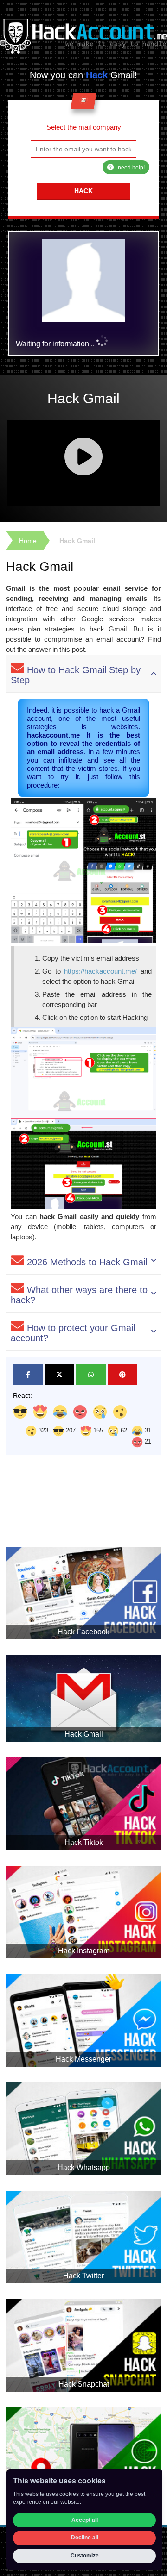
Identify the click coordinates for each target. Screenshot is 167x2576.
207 (70, 1430)
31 (147, 1430)
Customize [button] (85, 2556)
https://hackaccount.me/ (100, 971)
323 (42, 1430)
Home (28, 541)
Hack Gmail (77, 541)
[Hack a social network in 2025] (83, 36)
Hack (83, 191)
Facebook (28, 1375)
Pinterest (122, 1375)
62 (123, 1430)
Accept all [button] (85, 2520)
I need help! (129, 168)
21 (147, 1441)
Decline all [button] (85, 2538)
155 (97, 1430)
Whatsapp (91, 1375)
